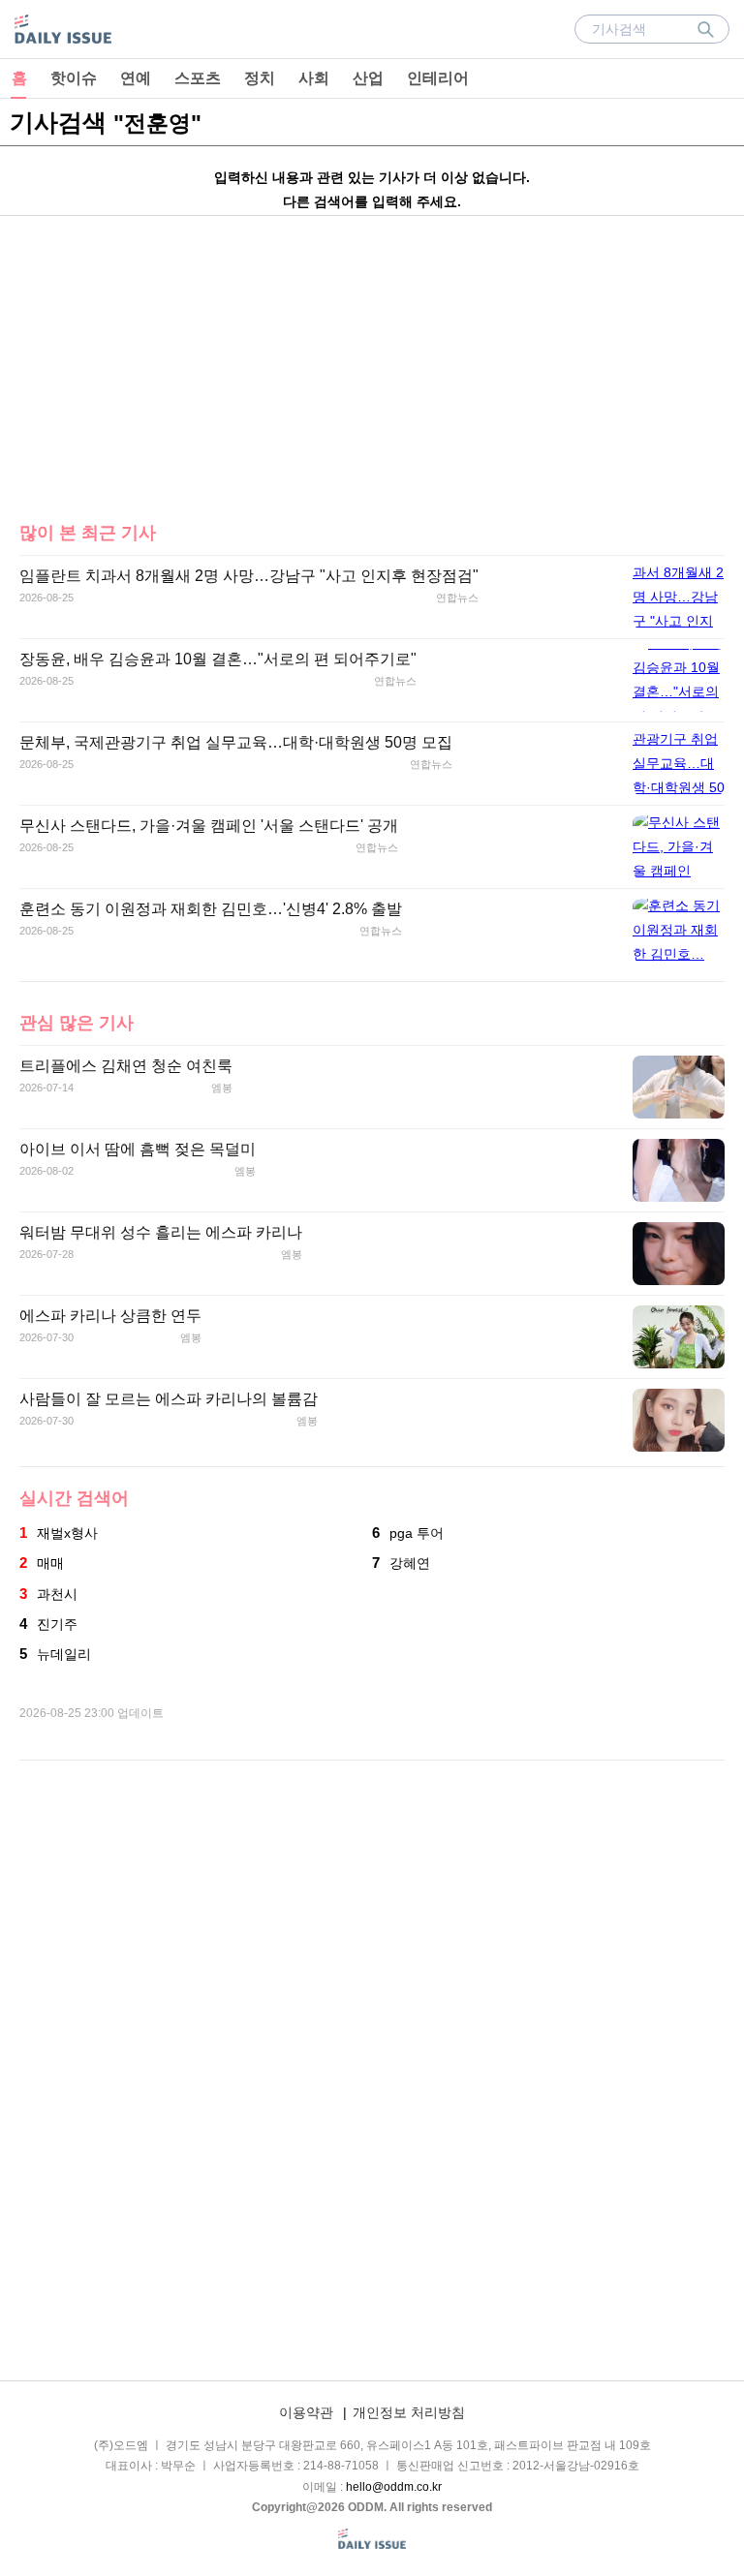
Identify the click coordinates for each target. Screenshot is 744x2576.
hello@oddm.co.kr (394, 2487)
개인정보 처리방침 (409, 2412)
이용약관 (306, 2412)
